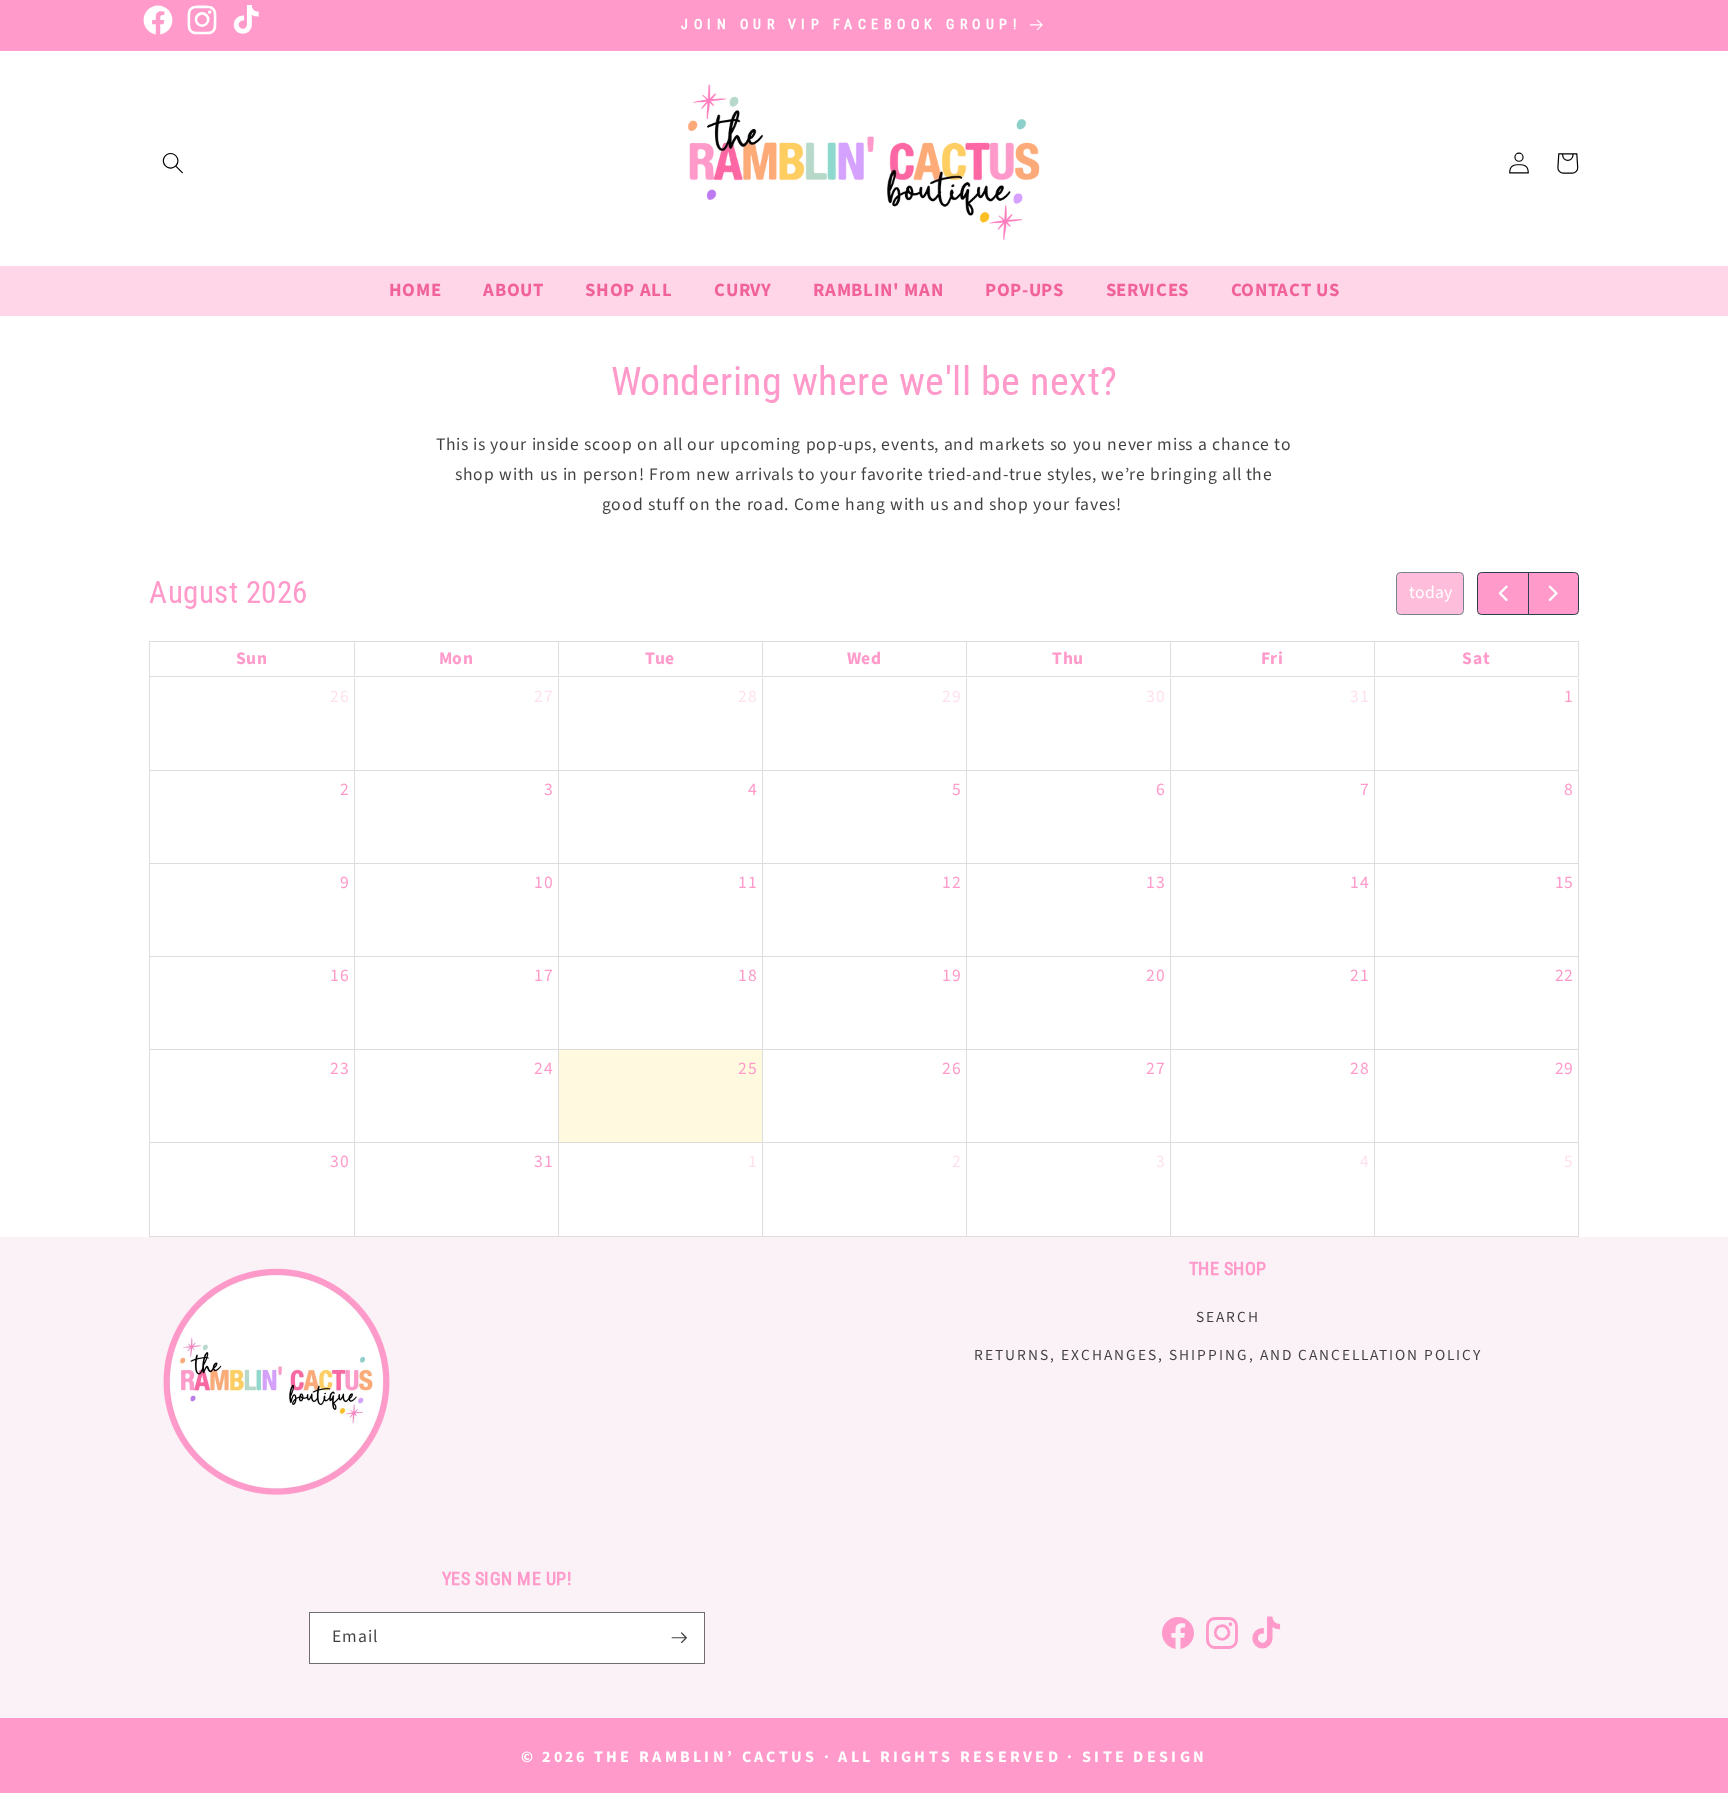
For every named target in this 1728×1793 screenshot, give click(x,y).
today (1430, 592)
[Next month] (1553, 593)
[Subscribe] (679, 1638)
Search (1228, 1317)
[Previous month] (1502, 593)
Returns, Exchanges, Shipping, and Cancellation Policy (1228, 1355)
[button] (173, 163)
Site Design (1144, 1757)
